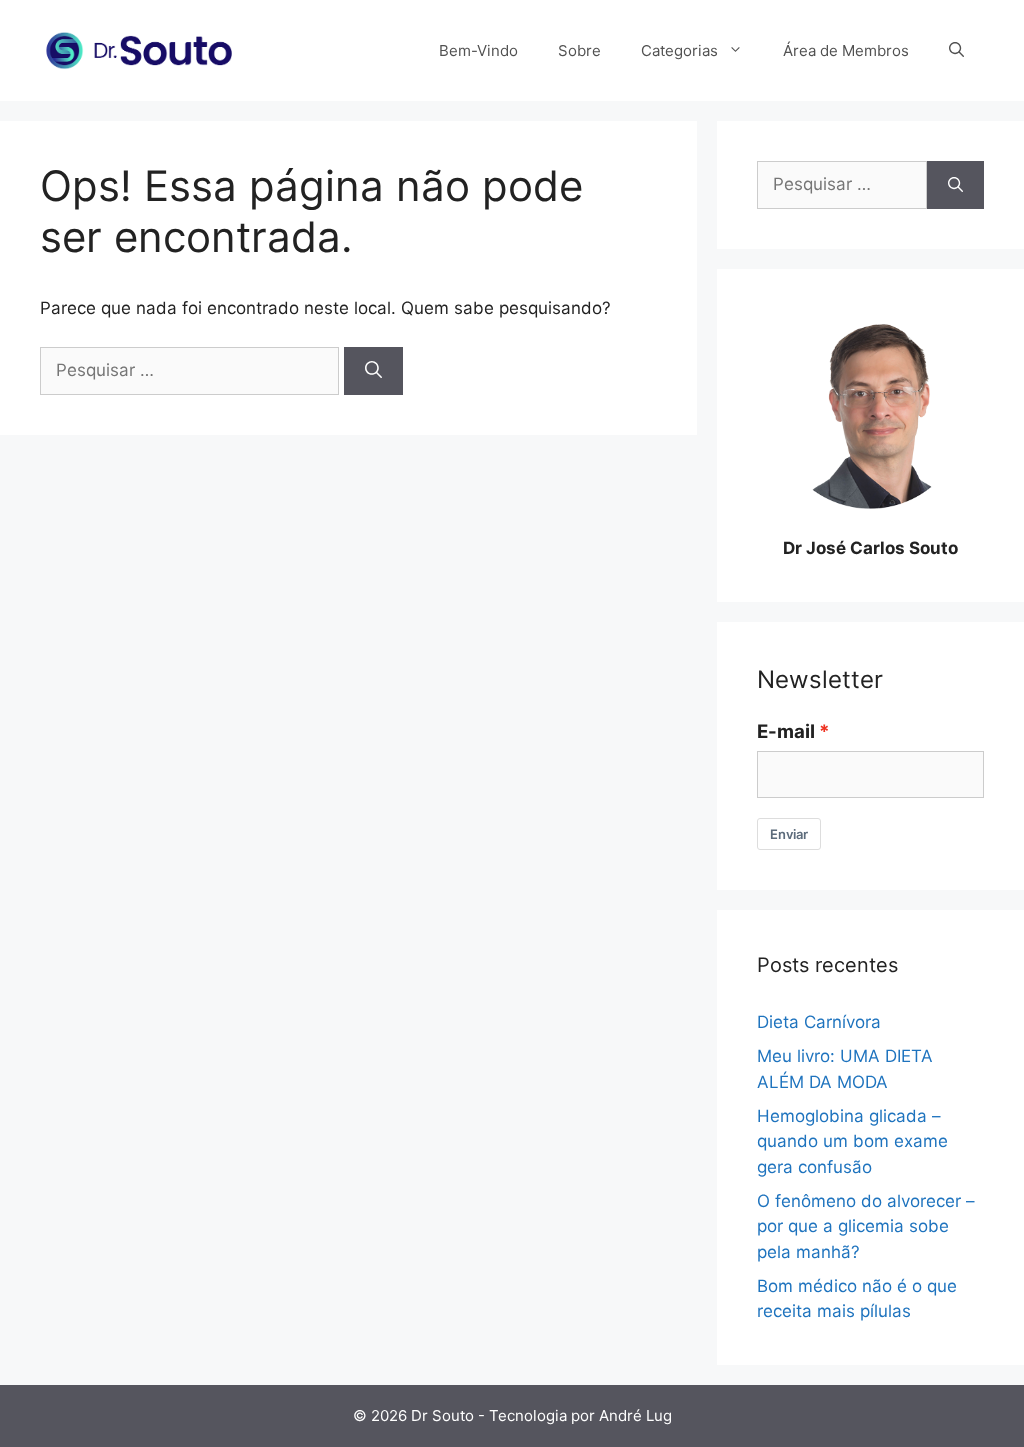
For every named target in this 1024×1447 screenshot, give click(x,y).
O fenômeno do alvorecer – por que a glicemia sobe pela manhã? (866, 1226)
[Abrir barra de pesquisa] (956, 51)
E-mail (786, 731)
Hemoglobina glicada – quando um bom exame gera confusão (852, 1141)
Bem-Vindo (478, 50)
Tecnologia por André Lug (580, 1415)
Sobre (579, 50)
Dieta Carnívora (819, 1022)
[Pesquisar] (373, 371)
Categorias (679, 50)
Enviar (789, 834)
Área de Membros (846, 50)
